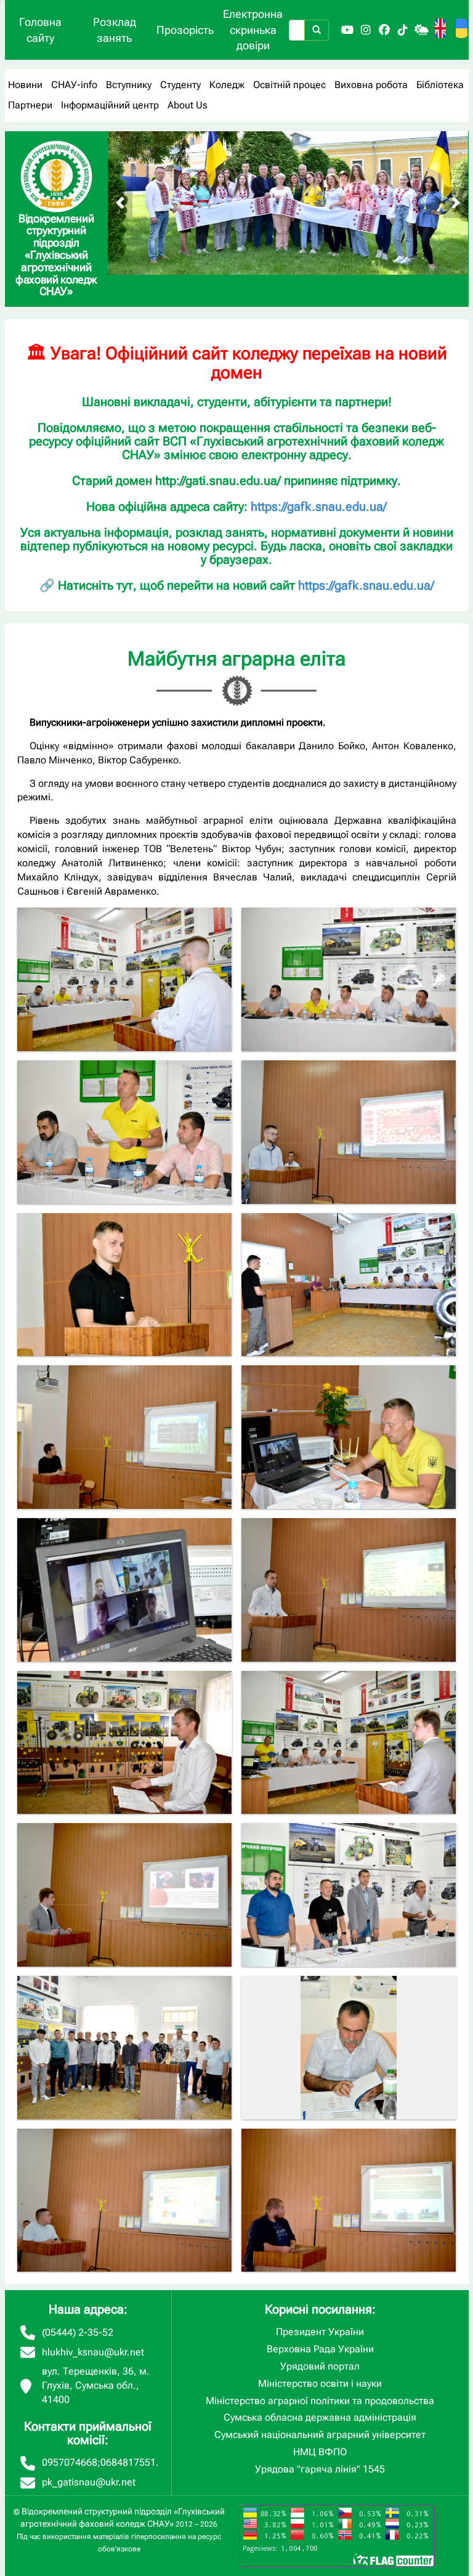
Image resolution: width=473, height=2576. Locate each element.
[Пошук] (317, 30)
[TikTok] (403, 30)
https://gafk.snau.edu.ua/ (319, 506)
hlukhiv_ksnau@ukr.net (93, 2352)
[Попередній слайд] (120, 203)
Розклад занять (115, 30)
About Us (188, 105)
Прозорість (185, 30)
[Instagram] (366, 30)
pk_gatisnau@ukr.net (89, 2482)
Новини (25, 85)
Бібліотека (440, 85)
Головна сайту (40, 30)
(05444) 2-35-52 (78, 2332)
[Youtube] (347, 30)
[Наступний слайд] (456, 203)
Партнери (30, 105)
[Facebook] (384, 30)
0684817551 (128, 2462)
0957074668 (70, 2462)
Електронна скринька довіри (253, 30)
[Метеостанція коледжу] (421, 30)
